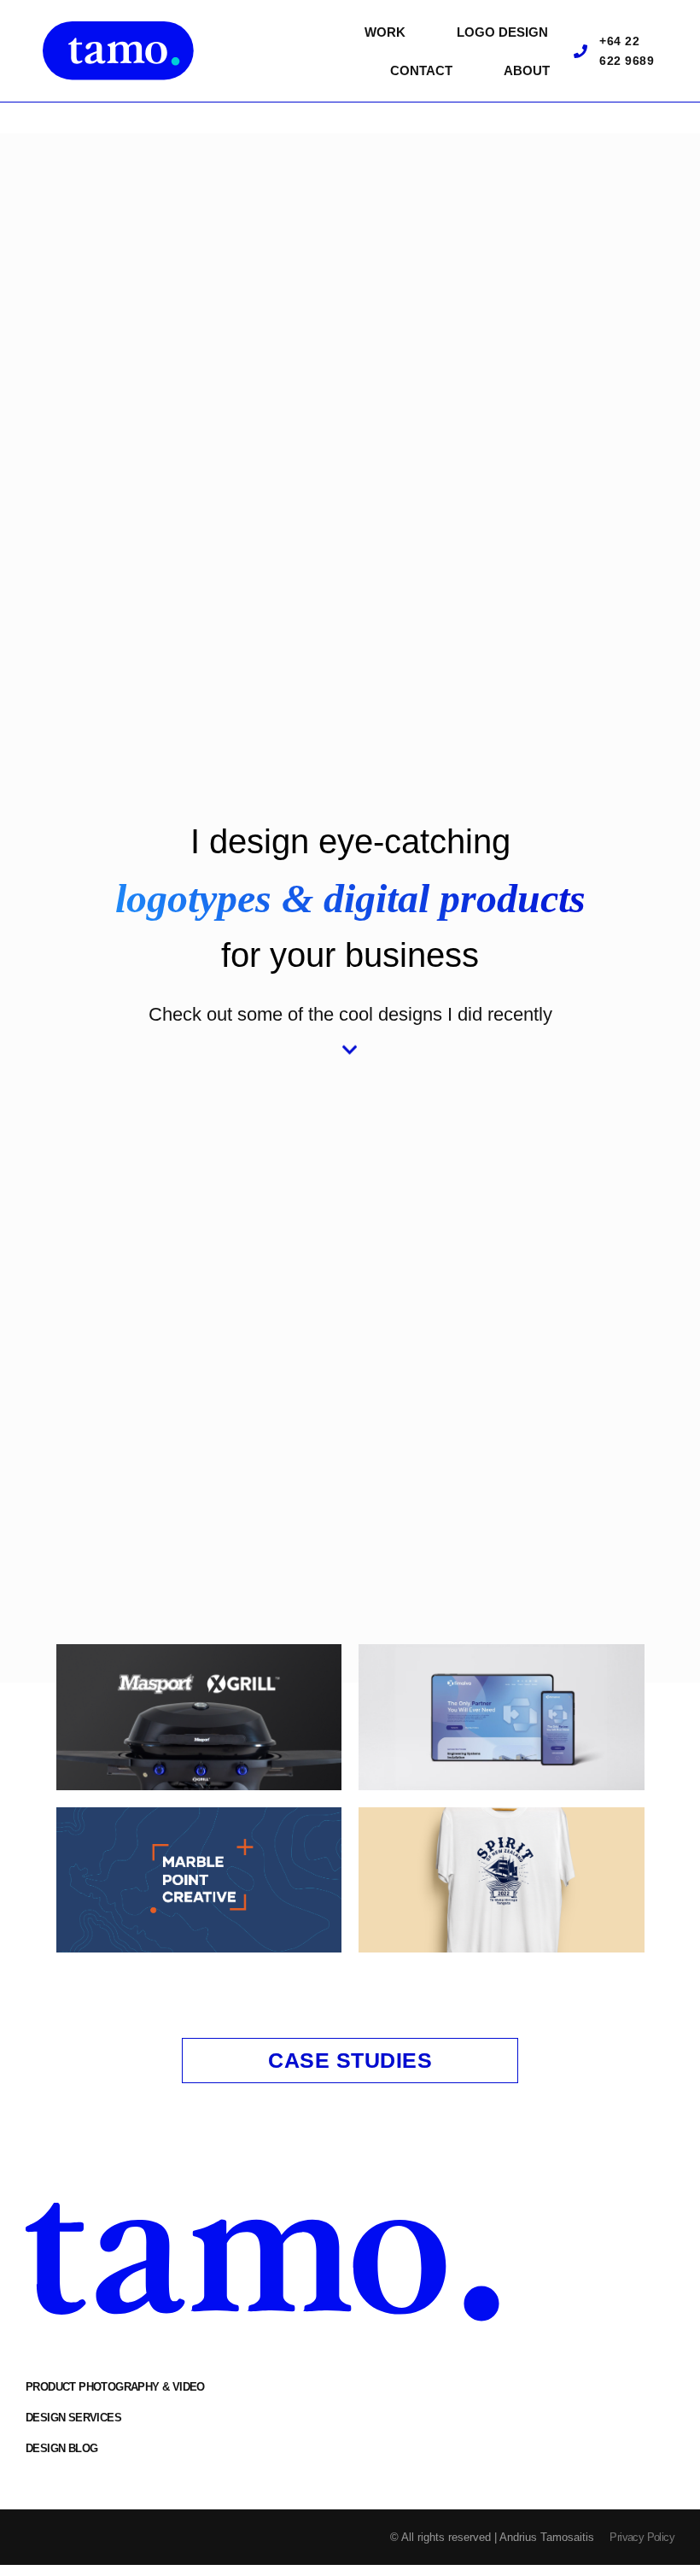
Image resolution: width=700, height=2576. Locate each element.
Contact (421, 70)
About (527, 70)
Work (385, 32)
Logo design (502, 32)
